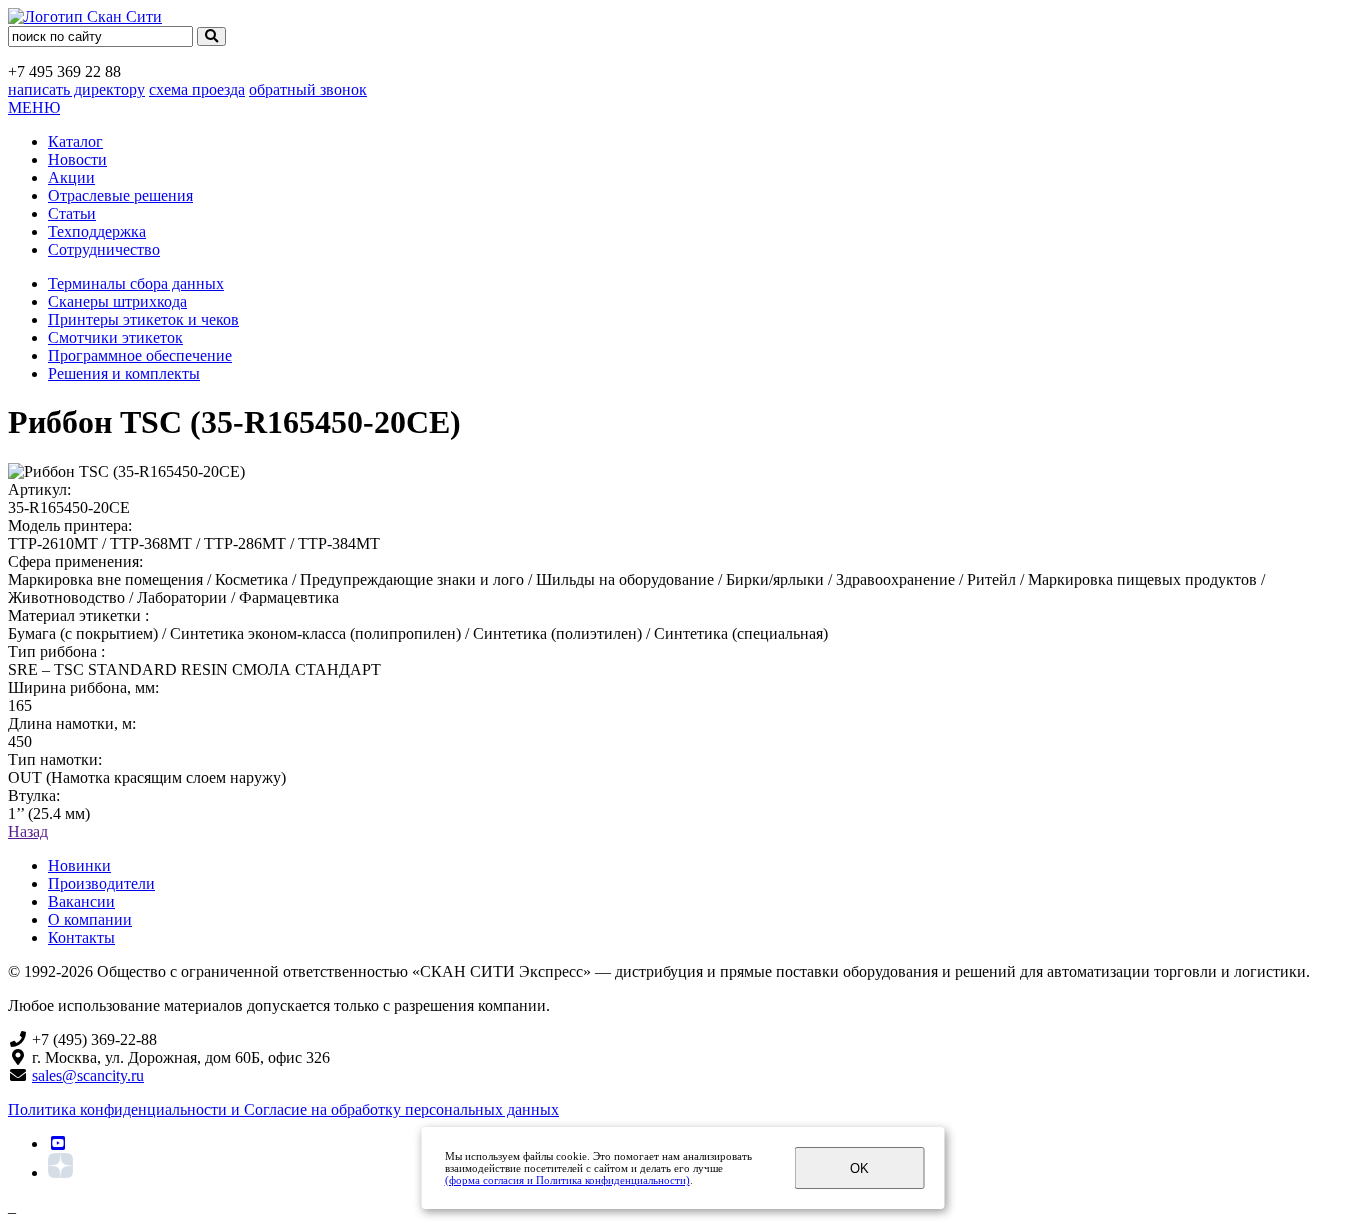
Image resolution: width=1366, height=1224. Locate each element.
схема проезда (197, 89)
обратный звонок (308, 89)
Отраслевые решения (120, 195)
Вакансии (81, 901)
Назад (28, 831)
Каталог (75, 141)
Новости (77, 159)
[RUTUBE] (58, 1143)
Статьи (72, 213)
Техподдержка (97, 231)
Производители (101, 883)
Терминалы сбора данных (136, 283)
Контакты (81, 937)
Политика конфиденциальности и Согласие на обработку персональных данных (283, 1109)
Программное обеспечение (140, 355)
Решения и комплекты (124, 373)
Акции (71, 177)
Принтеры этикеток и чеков (143, 319)
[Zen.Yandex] (60, 1172)
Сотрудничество (104, 249)
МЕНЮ (34, 107)
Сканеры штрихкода (117, 301)
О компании (90, 919)
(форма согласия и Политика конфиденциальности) (567, 1180)
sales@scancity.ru (88, 1075)
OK (859, 1168)
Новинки (79, 865)
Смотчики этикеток (115, 337)
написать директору (76, 89)
